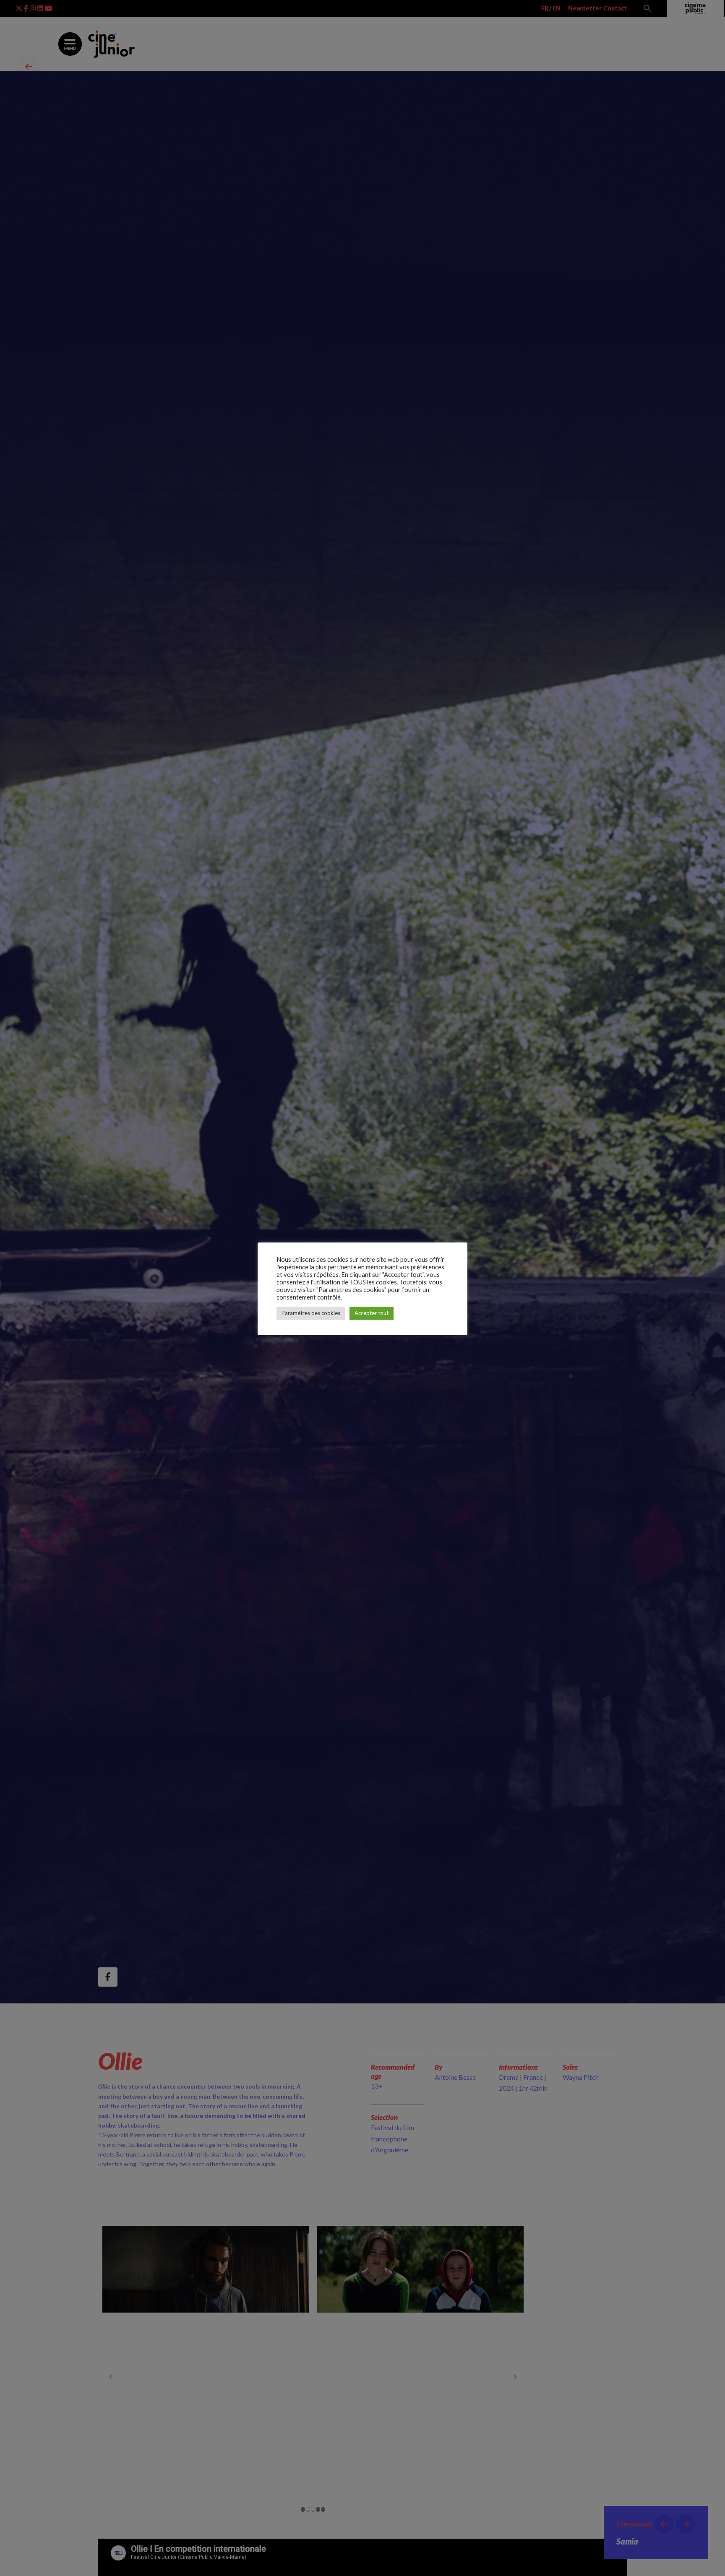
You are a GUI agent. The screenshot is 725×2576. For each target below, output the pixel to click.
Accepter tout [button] (372, 1313)
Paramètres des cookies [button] (311, 1313)
